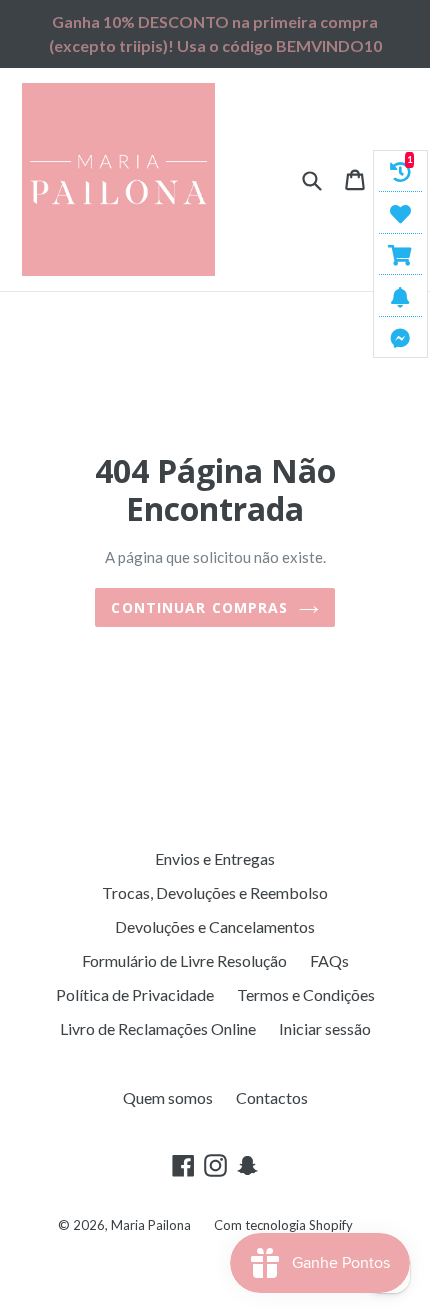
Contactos (272, 1097)
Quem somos (168, 1097)
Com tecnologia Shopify (283, 1225)
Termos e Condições (306, 994)
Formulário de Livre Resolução (184, 960)
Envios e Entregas (215, 858)
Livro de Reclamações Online (158, 1028)
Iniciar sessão (325, 1028)
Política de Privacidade (135, 994)
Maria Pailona (151, 1225)
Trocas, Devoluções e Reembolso (215, 892)
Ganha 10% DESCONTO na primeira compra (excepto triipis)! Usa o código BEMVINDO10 (215, 33)
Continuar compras (199, 607)
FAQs (329, 960)
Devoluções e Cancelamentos (215, 926)
